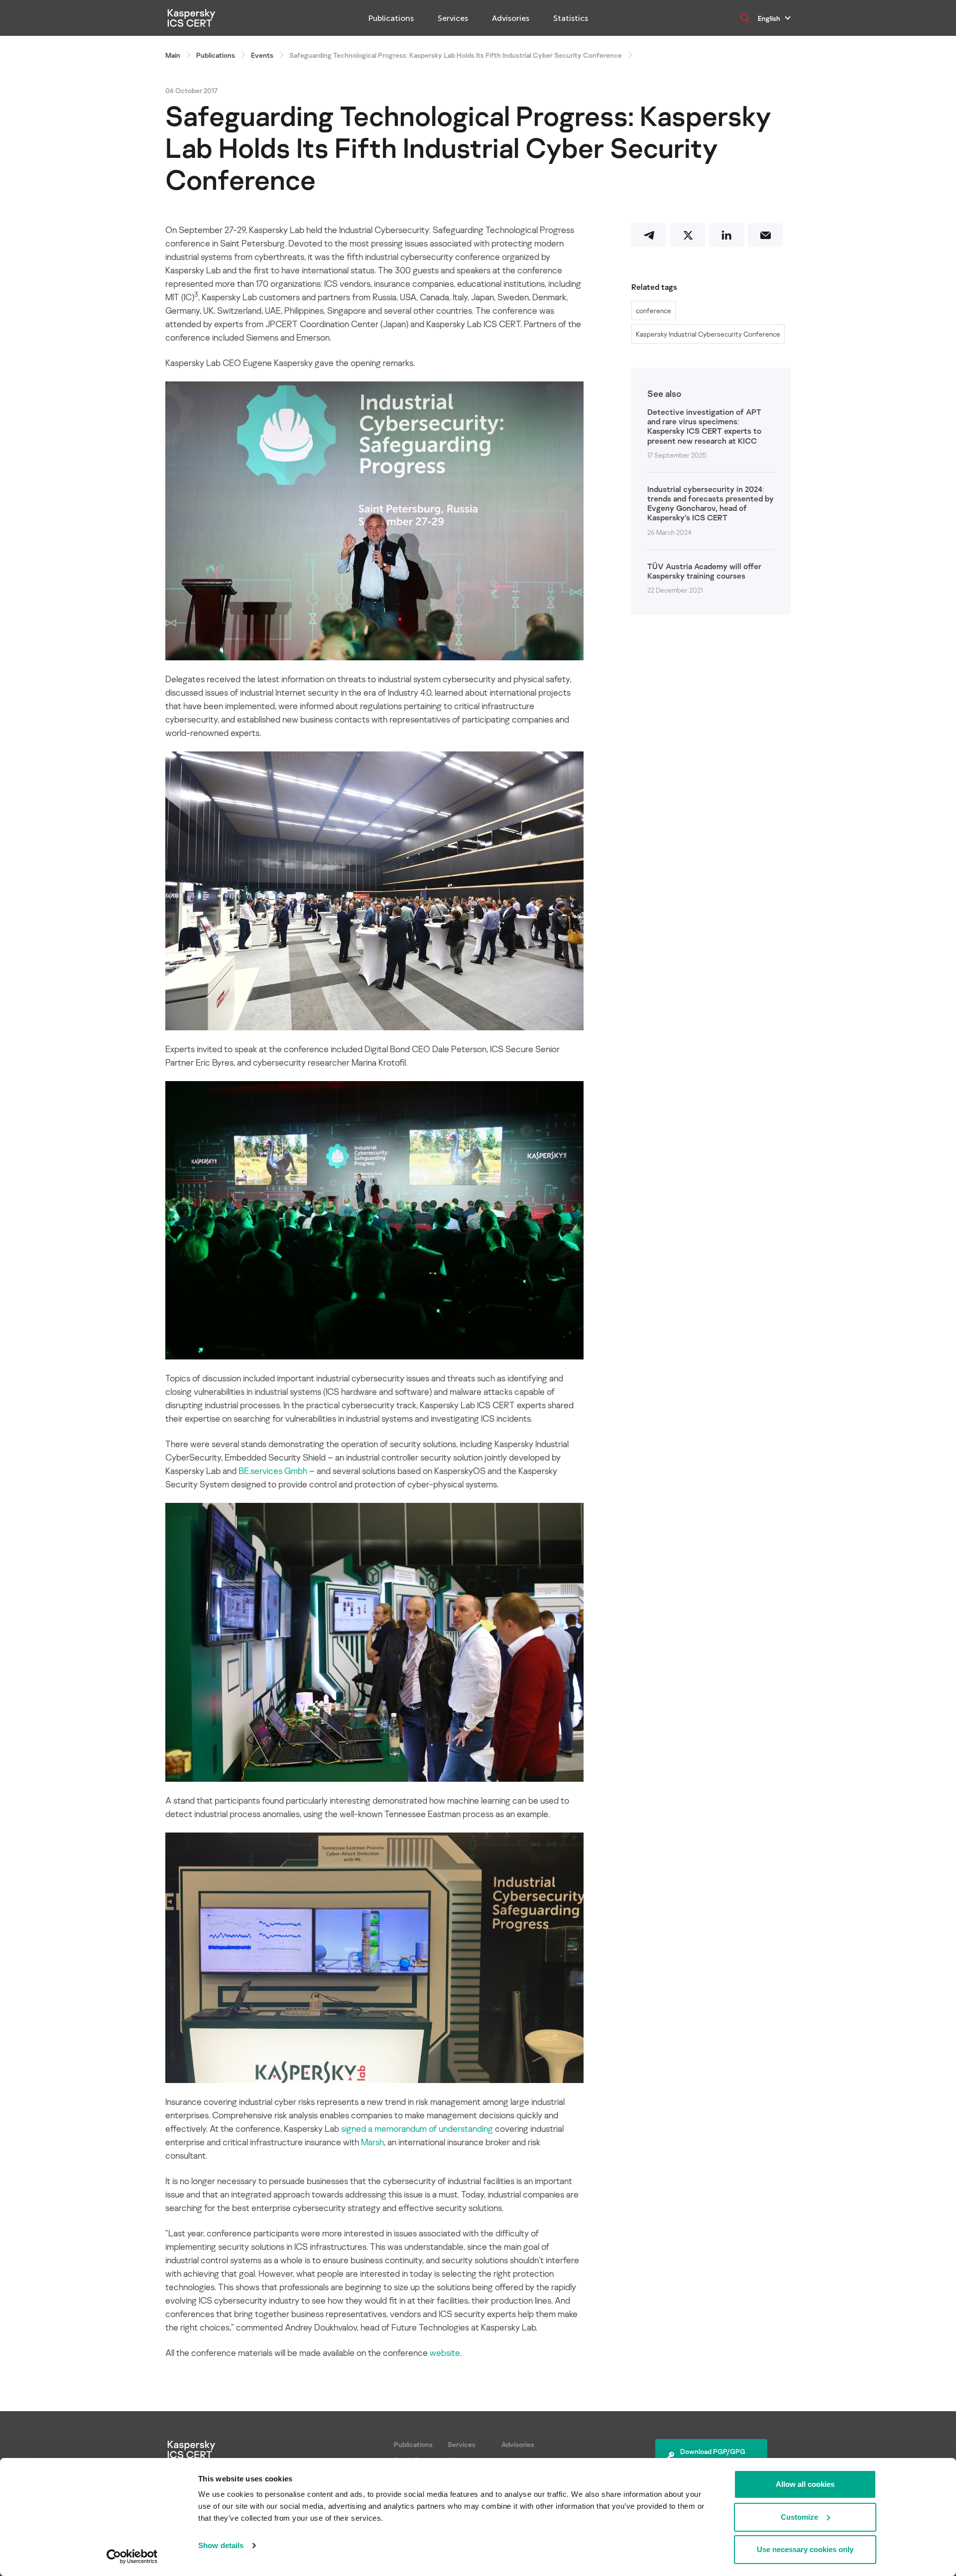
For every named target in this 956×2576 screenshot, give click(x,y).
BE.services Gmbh (273, 1471)
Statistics (571, 18)
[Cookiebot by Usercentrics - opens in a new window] (132, 2557)
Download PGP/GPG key (713, 2456)
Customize (799, 2517)
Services (453, 18)
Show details (221, 2545)
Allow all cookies (805, 2484)
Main (173, 55)
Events (262, 55)
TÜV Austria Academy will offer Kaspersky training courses (704, 571)
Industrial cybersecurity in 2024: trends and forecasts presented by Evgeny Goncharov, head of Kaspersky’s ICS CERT (711, 504)
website (445, 2352)
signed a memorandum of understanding (417, 2128)
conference (654, 310)
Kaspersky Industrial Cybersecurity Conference (708, 334)
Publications (391, 18)
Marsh (372, 2142)
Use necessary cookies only (805, 2549)
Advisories (511, 18)
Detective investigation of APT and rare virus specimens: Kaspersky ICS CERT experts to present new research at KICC (704, 427)
